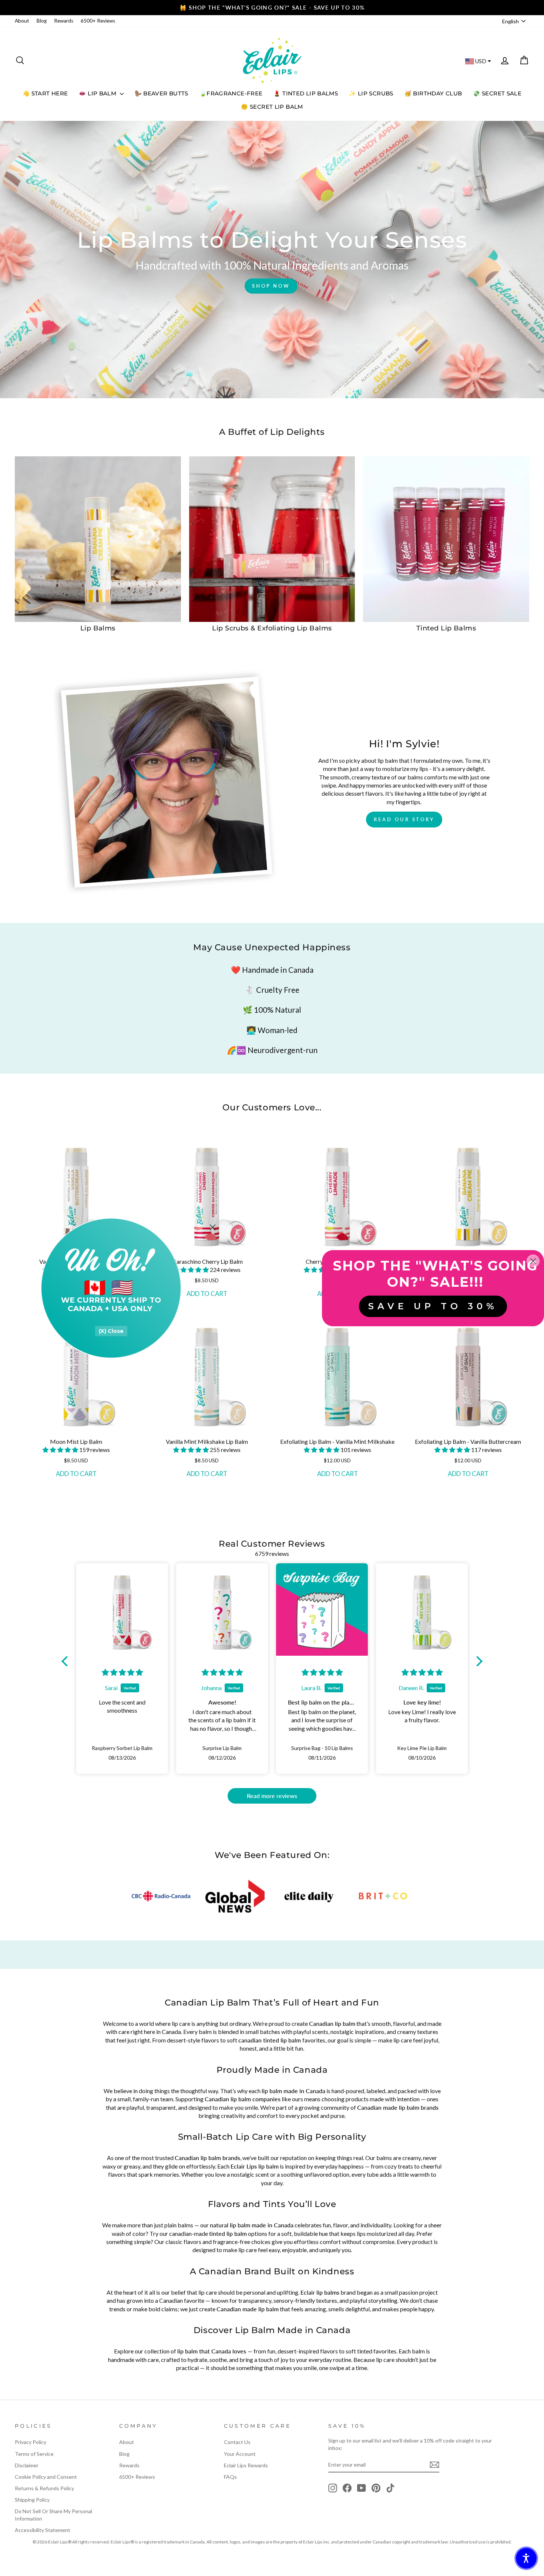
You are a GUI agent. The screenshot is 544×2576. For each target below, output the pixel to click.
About (22, 21)
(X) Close (111, 1331)
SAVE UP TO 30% (433, 1306)
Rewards (64, 21)
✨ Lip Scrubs (371, 93)
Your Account (240, 2454)
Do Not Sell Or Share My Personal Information (53, 2515)
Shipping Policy (32, 2500)
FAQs (230, 2477)
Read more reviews (272, 1796)
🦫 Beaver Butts (162, 93)
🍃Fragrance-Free (231, 93)
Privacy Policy (31, 2442)
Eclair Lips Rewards (246, 2465)
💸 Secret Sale (497, 93)
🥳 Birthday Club (433, 93)
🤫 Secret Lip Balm (272, 107)
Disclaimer (27, 2465)
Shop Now (271, 286)
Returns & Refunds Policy (44, 2488)
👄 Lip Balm (98, 93)
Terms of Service (34, 2454)
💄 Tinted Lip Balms (306, 93)
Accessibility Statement (43, 2530)
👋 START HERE (45, 93)
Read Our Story (404, 819)
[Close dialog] (213, 1227)
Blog (42, 21)
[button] (61, 1450)
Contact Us (237, 2442)
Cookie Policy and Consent (46, 2477)
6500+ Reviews (98, 21)
